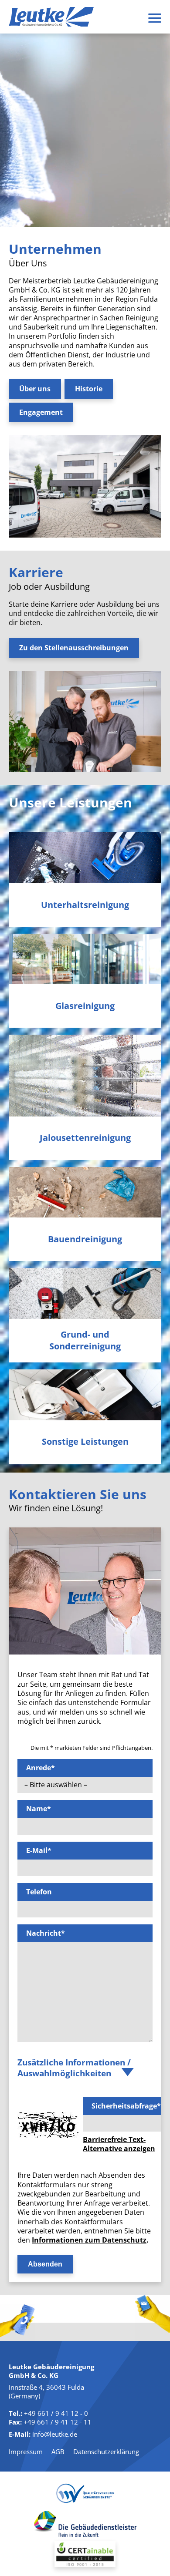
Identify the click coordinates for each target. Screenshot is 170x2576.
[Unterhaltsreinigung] (85, 858)
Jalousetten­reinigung (85, 1138)
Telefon (39, 1892)
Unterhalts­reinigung (85, 905)
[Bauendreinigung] (85, 1192)
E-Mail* (39, 1850)
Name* (39, 1809)
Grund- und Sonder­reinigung (85, 1340)
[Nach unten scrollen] (85, 200)
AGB (58, 2452)
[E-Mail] (153, 2318)
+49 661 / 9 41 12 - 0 (56, 2413)
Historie (89, 389)
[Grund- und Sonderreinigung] (85, 1293)
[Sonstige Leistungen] (85, 1395)
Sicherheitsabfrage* (126, 2106)
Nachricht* (46, 1933)
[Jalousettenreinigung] (85, 1075)
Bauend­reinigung (85, 1239)
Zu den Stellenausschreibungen (74, 648)
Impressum (26, 2452)
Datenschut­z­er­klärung (106, 2452)
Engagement (41, 412)
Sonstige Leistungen (85, 1442)
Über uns (35, 389)
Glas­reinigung (85, 1006)
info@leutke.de (55, 2434)
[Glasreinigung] (85, 959)
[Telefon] (17, 2323)
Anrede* (41, 1768)
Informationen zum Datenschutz (89, 2240)
